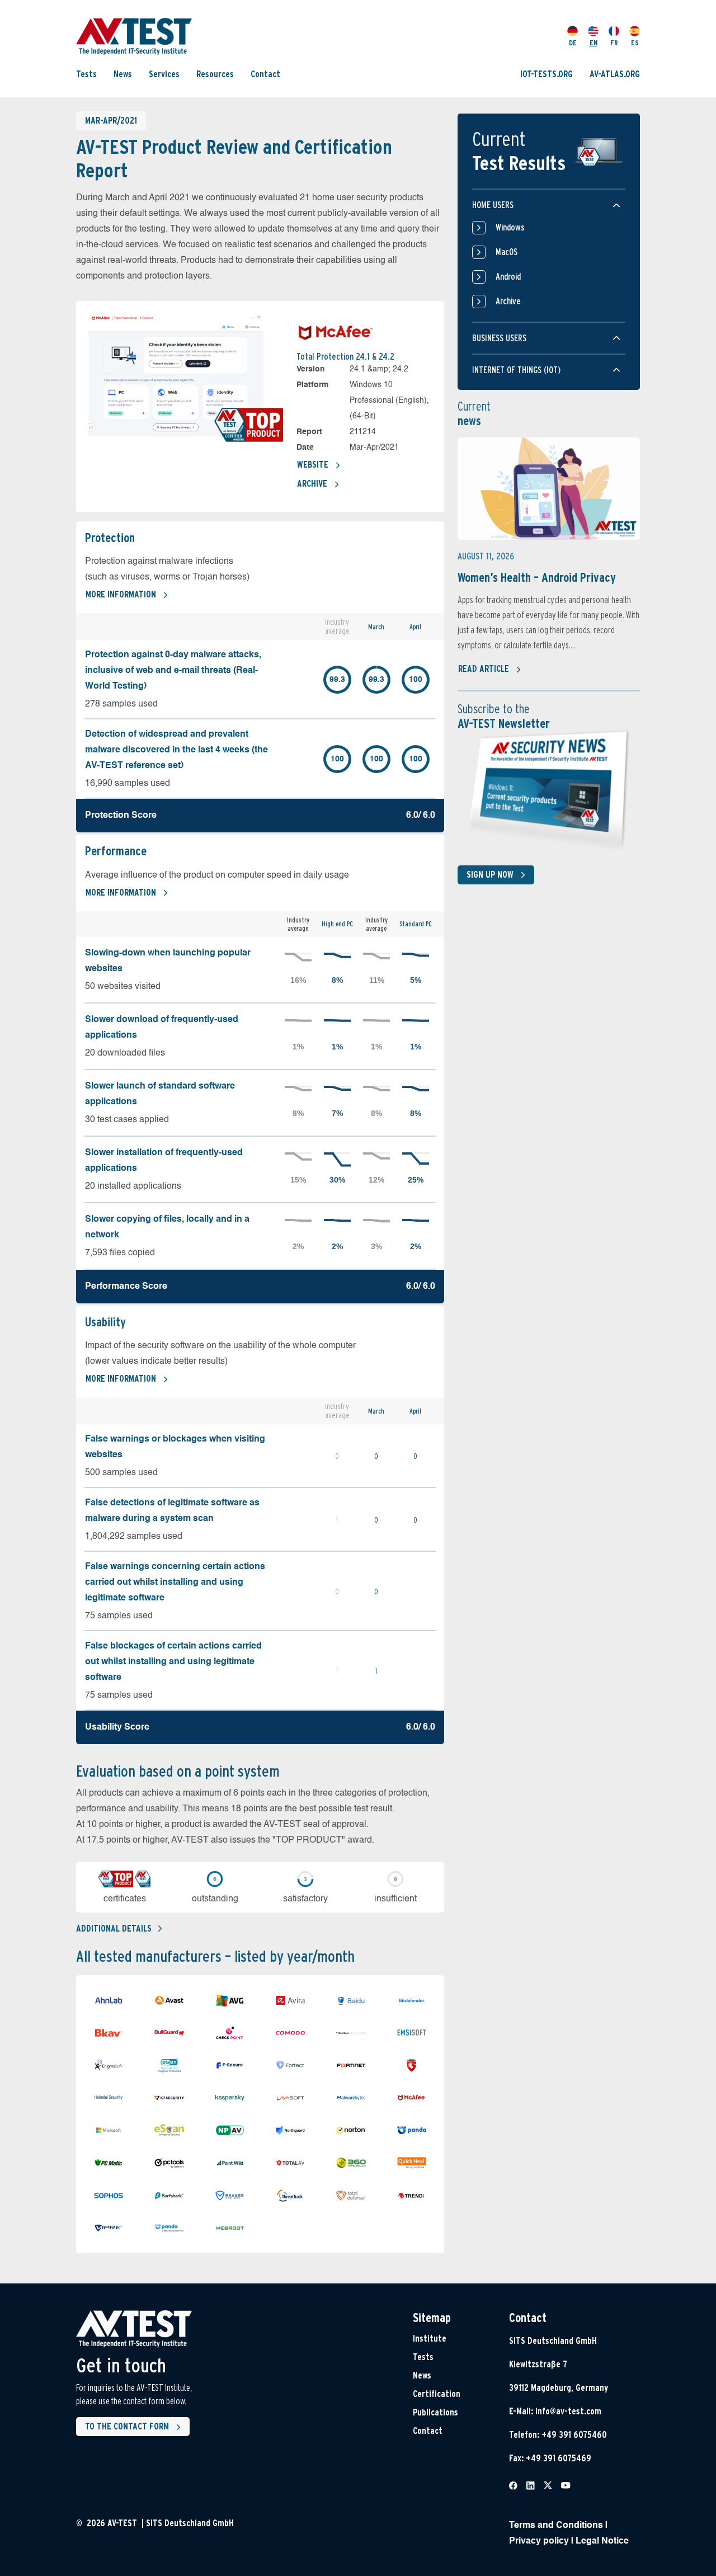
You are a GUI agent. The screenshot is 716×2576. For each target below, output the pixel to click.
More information (121, 594)
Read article (484, 669)
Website (313, 465)
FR (614, 43)
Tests (86, 74)
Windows (510, 227)
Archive (312, 484)
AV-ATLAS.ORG (615, 74)
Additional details (114, 1929)
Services (164, 74)
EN (593, 43)
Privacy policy (539, 2541)
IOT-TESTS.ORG (547, 74)
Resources (215, 74)
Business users (499, 338)
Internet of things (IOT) (516, 370)
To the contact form (127, 2426)
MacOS (507, 252)
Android (508, 277)
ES (635, 43)
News (123, 74)
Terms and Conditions (556, 2526)
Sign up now (490, 875)
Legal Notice (602, 2541)
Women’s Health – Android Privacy (537, 577)
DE (573, 43)
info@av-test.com (568, 2411)
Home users (493, 205)
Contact (265, 74)
